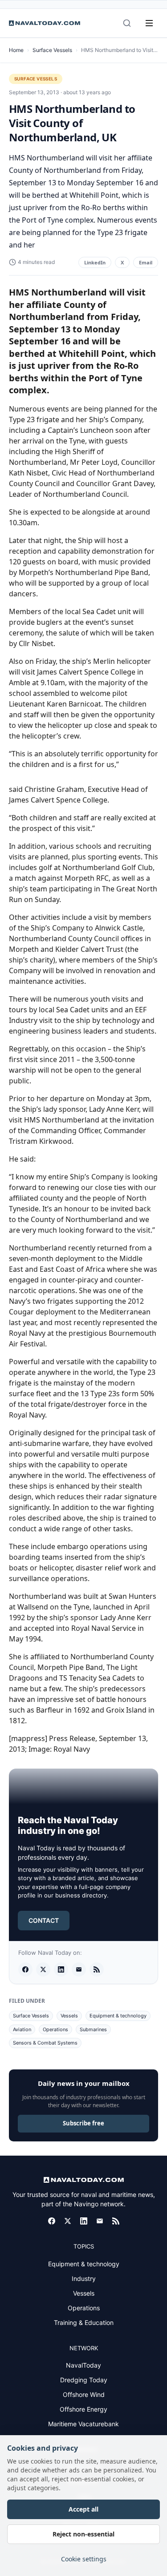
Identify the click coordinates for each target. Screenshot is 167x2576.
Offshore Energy (83, 2409)
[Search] (127, 23)
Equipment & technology (118, 2016)
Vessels (69, 2016)
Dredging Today (84, 2380)
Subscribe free (83, 2123)
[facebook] (25, 1969)
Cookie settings (84, 2559)
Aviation (22, 2029)
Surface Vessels (52, 50)
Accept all (83, 2509)
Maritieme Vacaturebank (83, 2424)
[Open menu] (149, 23)
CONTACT (44, 1920)
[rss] (97, 1969)
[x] (43, 1969)
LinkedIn (95, 262)
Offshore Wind (84, 2394)
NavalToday (83, 2365)
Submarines (93, 2029)
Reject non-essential (83, 2534)
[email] (79, 1969)
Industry (84, 2278)
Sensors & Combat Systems (45, 2043)
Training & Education (84, 2322)
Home (16, 50)
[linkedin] (61, 1969)
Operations (55, 2029)
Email (146, 262)
